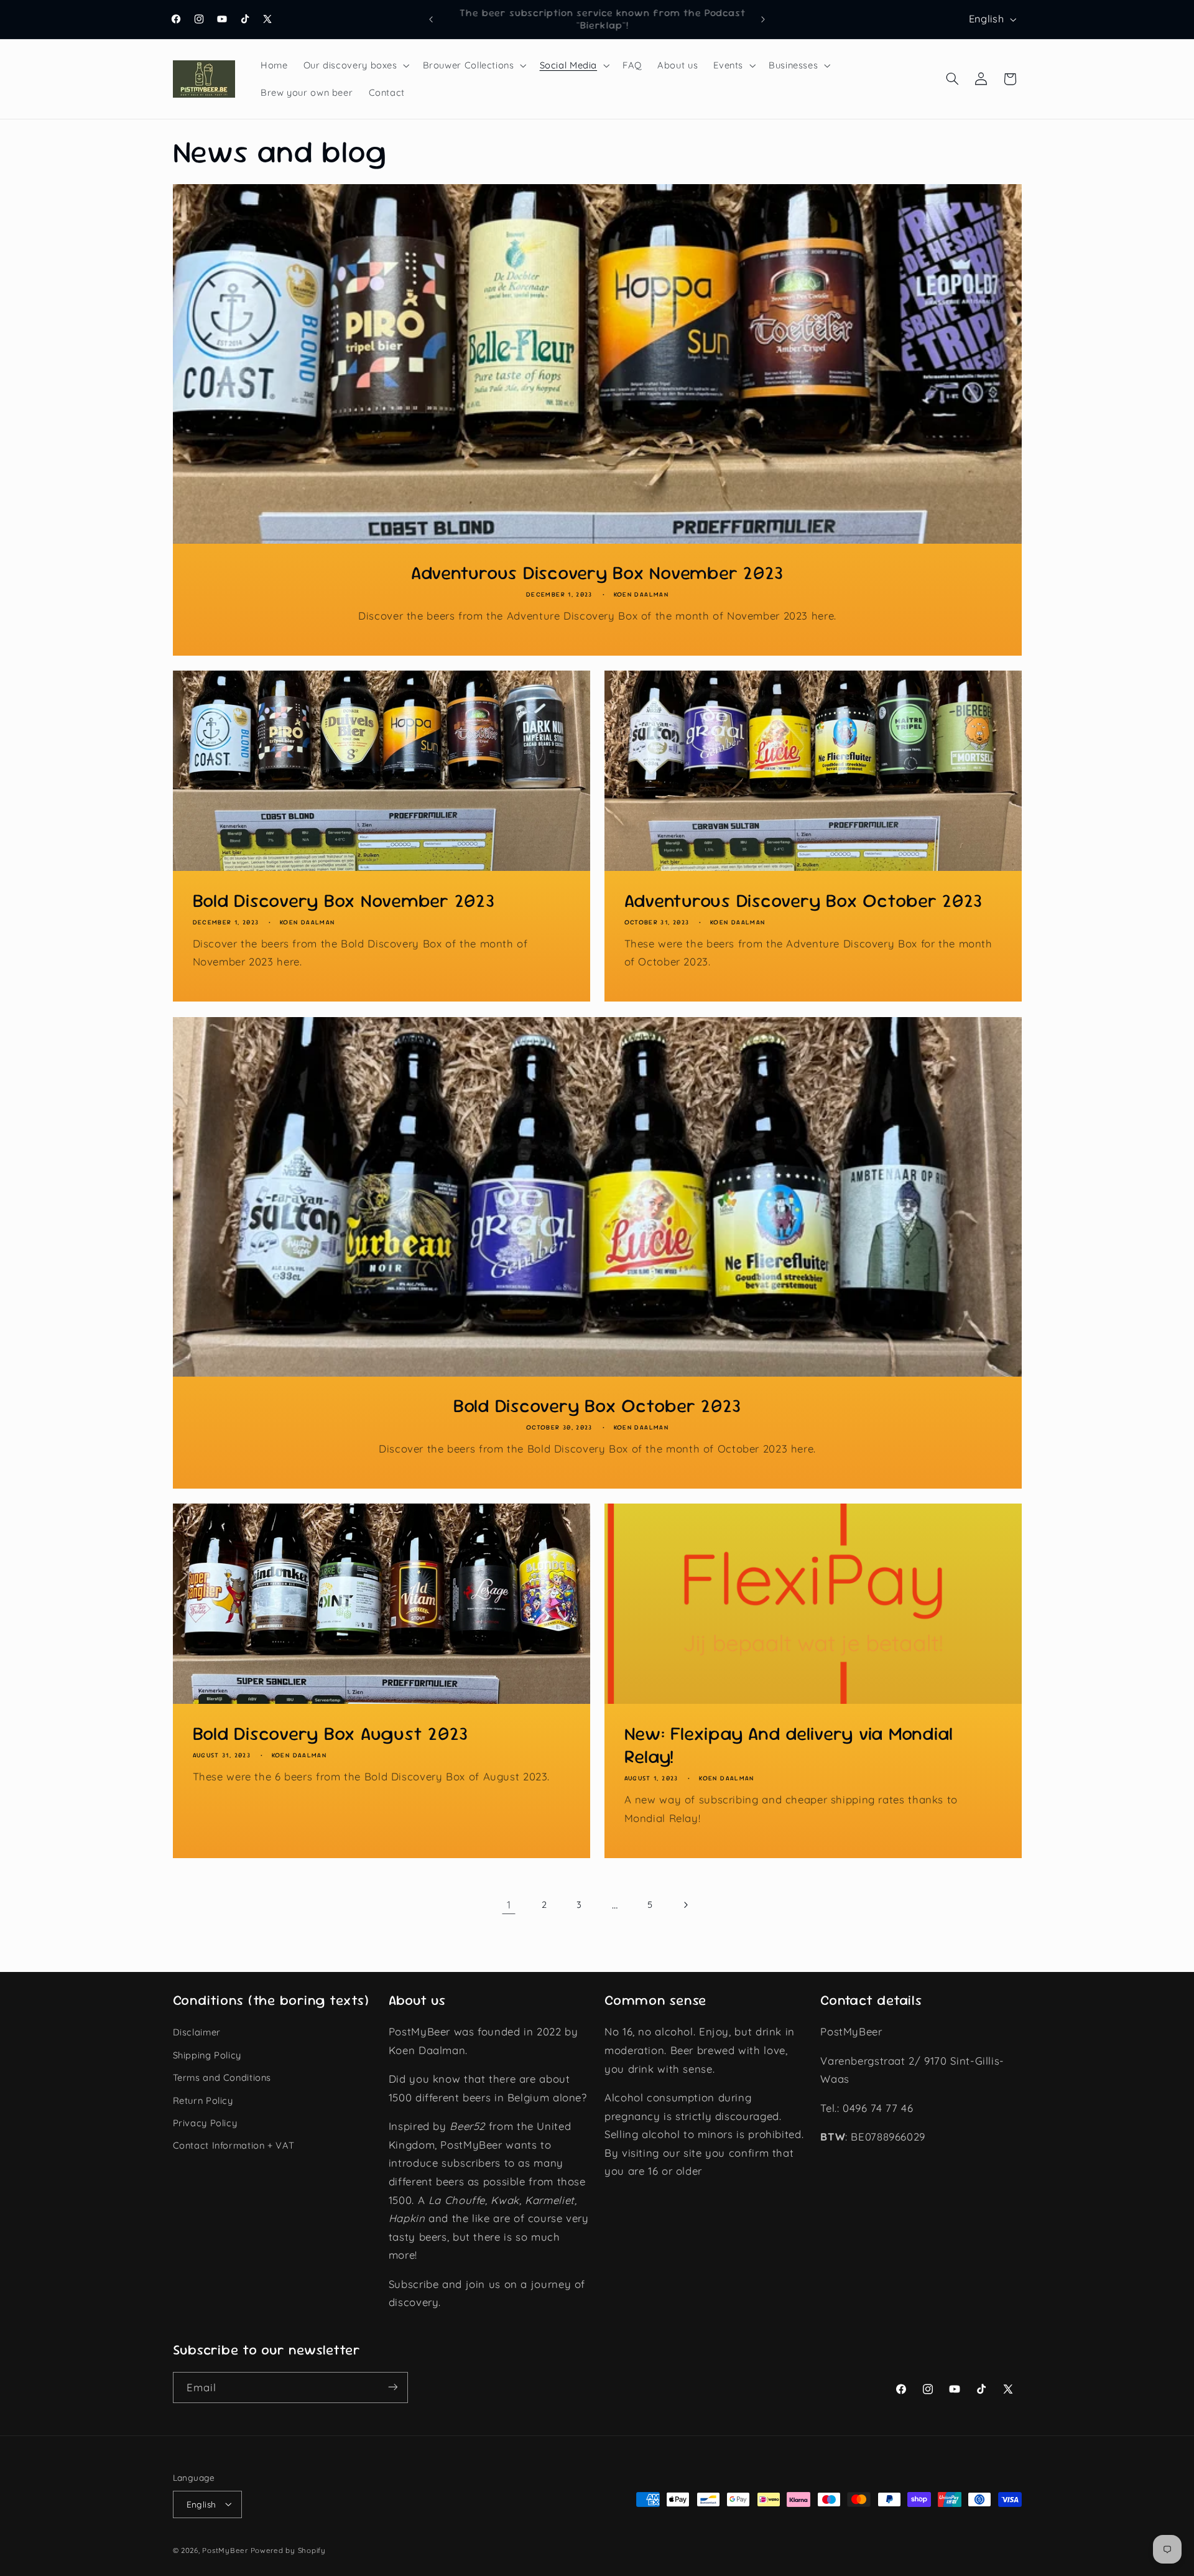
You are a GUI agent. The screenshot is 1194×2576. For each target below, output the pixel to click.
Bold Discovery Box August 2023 (330, 1733)
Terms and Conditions (222, 2077)
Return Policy (203, 2100)
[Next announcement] (763, 19)
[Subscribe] (392, 2387)
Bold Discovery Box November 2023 (343, 901)
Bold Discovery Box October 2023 (597, 1406)
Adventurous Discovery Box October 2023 (804, 901)
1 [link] (509, 1904)
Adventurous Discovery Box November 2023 (597, 573)
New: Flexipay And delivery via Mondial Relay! (789, 1745)
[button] (355, 65)
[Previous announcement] (431, 19)
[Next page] (685, 1905)
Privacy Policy (205, 2122)
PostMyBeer (225, 2550)
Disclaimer (197, 2032)
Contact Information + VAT (234, 2145)
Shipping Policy (207, 2054)
